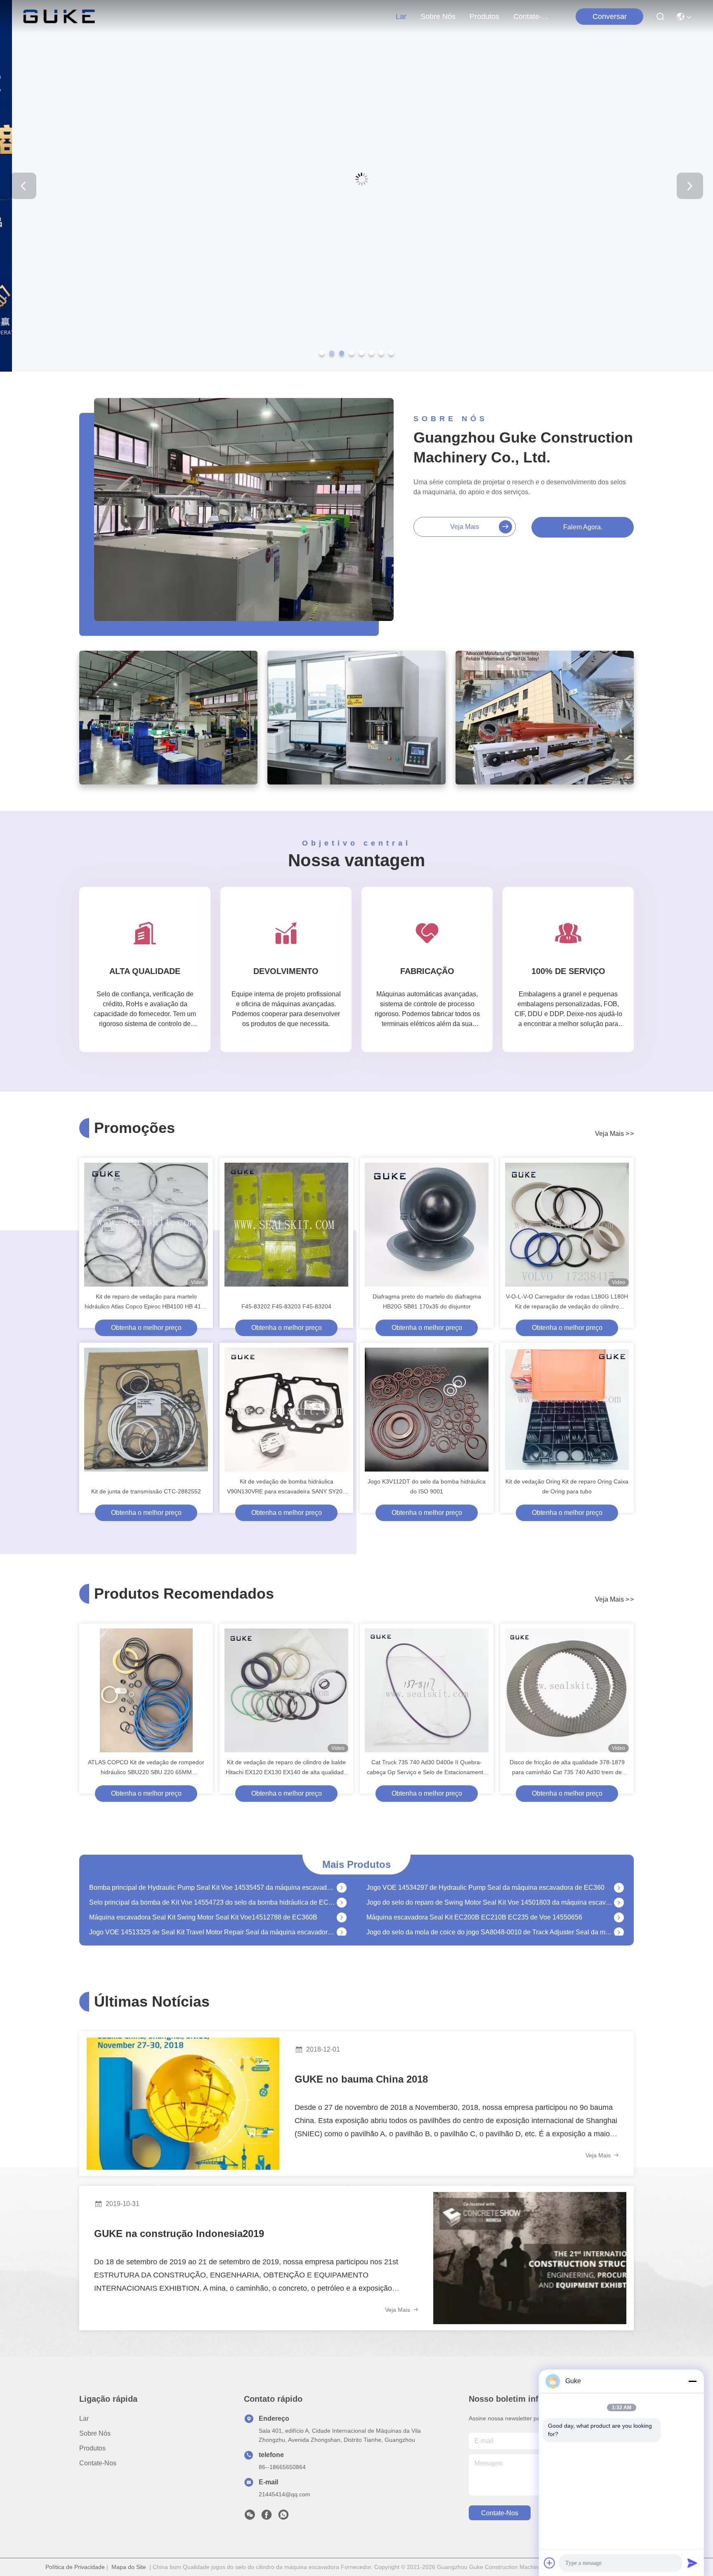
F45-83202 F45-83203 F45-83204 (286, 1306)
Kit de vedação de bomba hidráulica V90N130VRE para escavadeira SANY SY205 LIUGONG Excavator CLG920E (286, 1487)
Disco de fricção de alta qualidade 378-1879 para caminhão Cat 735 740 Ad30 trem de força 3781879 (567, 1768)
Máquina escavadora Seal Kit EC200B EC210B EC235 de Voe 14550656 (474, 1894)
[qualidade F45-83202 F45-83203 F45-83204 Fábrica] (286, 1225)
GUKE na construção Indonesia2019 (179, 2234)
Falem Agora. (583, 527)
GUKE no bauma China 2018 (361, 2079)
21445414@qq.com (284, 2494)
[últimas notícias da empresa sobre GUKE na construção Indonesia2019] (530, 2258)
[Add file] (550, 2563)
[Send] (692, 2563)
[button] (322, 353)
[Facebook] (267, 2517)
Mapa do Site (129, 2567)
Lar (401, 17)
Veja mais (465, 527)
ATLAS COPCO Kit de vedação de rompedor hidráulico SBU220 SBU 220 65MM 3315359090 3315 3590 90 (146, 1768)
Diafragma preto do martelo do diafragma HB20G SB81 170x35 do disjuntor (427, 1301)
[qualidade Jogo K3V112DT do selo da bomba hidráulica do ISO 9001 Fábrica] (427, 1410)
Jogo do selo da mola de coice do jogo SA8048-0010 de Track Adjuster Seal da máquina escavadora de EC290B (490, 1909)
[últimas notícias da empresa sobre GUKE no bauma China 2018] (183, 2104)
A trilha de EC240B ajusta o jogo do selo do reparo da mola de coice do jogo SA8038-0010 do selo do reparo (213, 1923)
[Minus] (692, 2381)
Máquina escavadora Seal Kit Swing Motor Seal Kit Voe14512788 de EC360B (203, 1894)
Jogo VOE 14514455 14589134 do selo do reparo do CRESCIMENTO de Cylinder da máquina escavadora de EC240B (490, 1923)
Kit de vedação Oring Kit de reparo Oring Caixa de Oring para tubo (567, 1486)
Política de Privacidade (75, 2567)
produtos (484, 17)
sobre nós (438, 17)
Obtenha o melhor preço (146, 1328)
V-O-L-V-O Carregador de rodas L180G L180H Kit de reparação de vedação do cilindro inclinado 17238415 (567, 1302)
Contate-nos (533, 17)
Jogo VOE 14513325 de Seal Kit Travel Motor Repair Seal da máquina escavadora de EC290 (213, 1909)
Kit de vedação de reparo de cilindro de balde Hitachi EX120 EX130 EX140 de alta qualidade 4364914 (286, 1768)
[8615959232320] (283, 2517)
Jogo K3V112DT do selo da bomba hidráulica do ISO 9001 (427, 1486)
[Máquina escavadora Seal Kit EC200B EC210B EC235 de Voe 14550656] (619, 1894)
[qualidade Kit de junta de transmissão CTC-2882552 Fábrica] (146, 1410)
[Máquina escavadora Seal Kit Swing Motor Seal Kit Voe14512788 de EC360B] (342, 1894)
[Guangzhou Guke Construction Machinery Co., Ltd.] (59, 17)
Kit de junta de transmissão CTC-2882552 (146, 1491)
